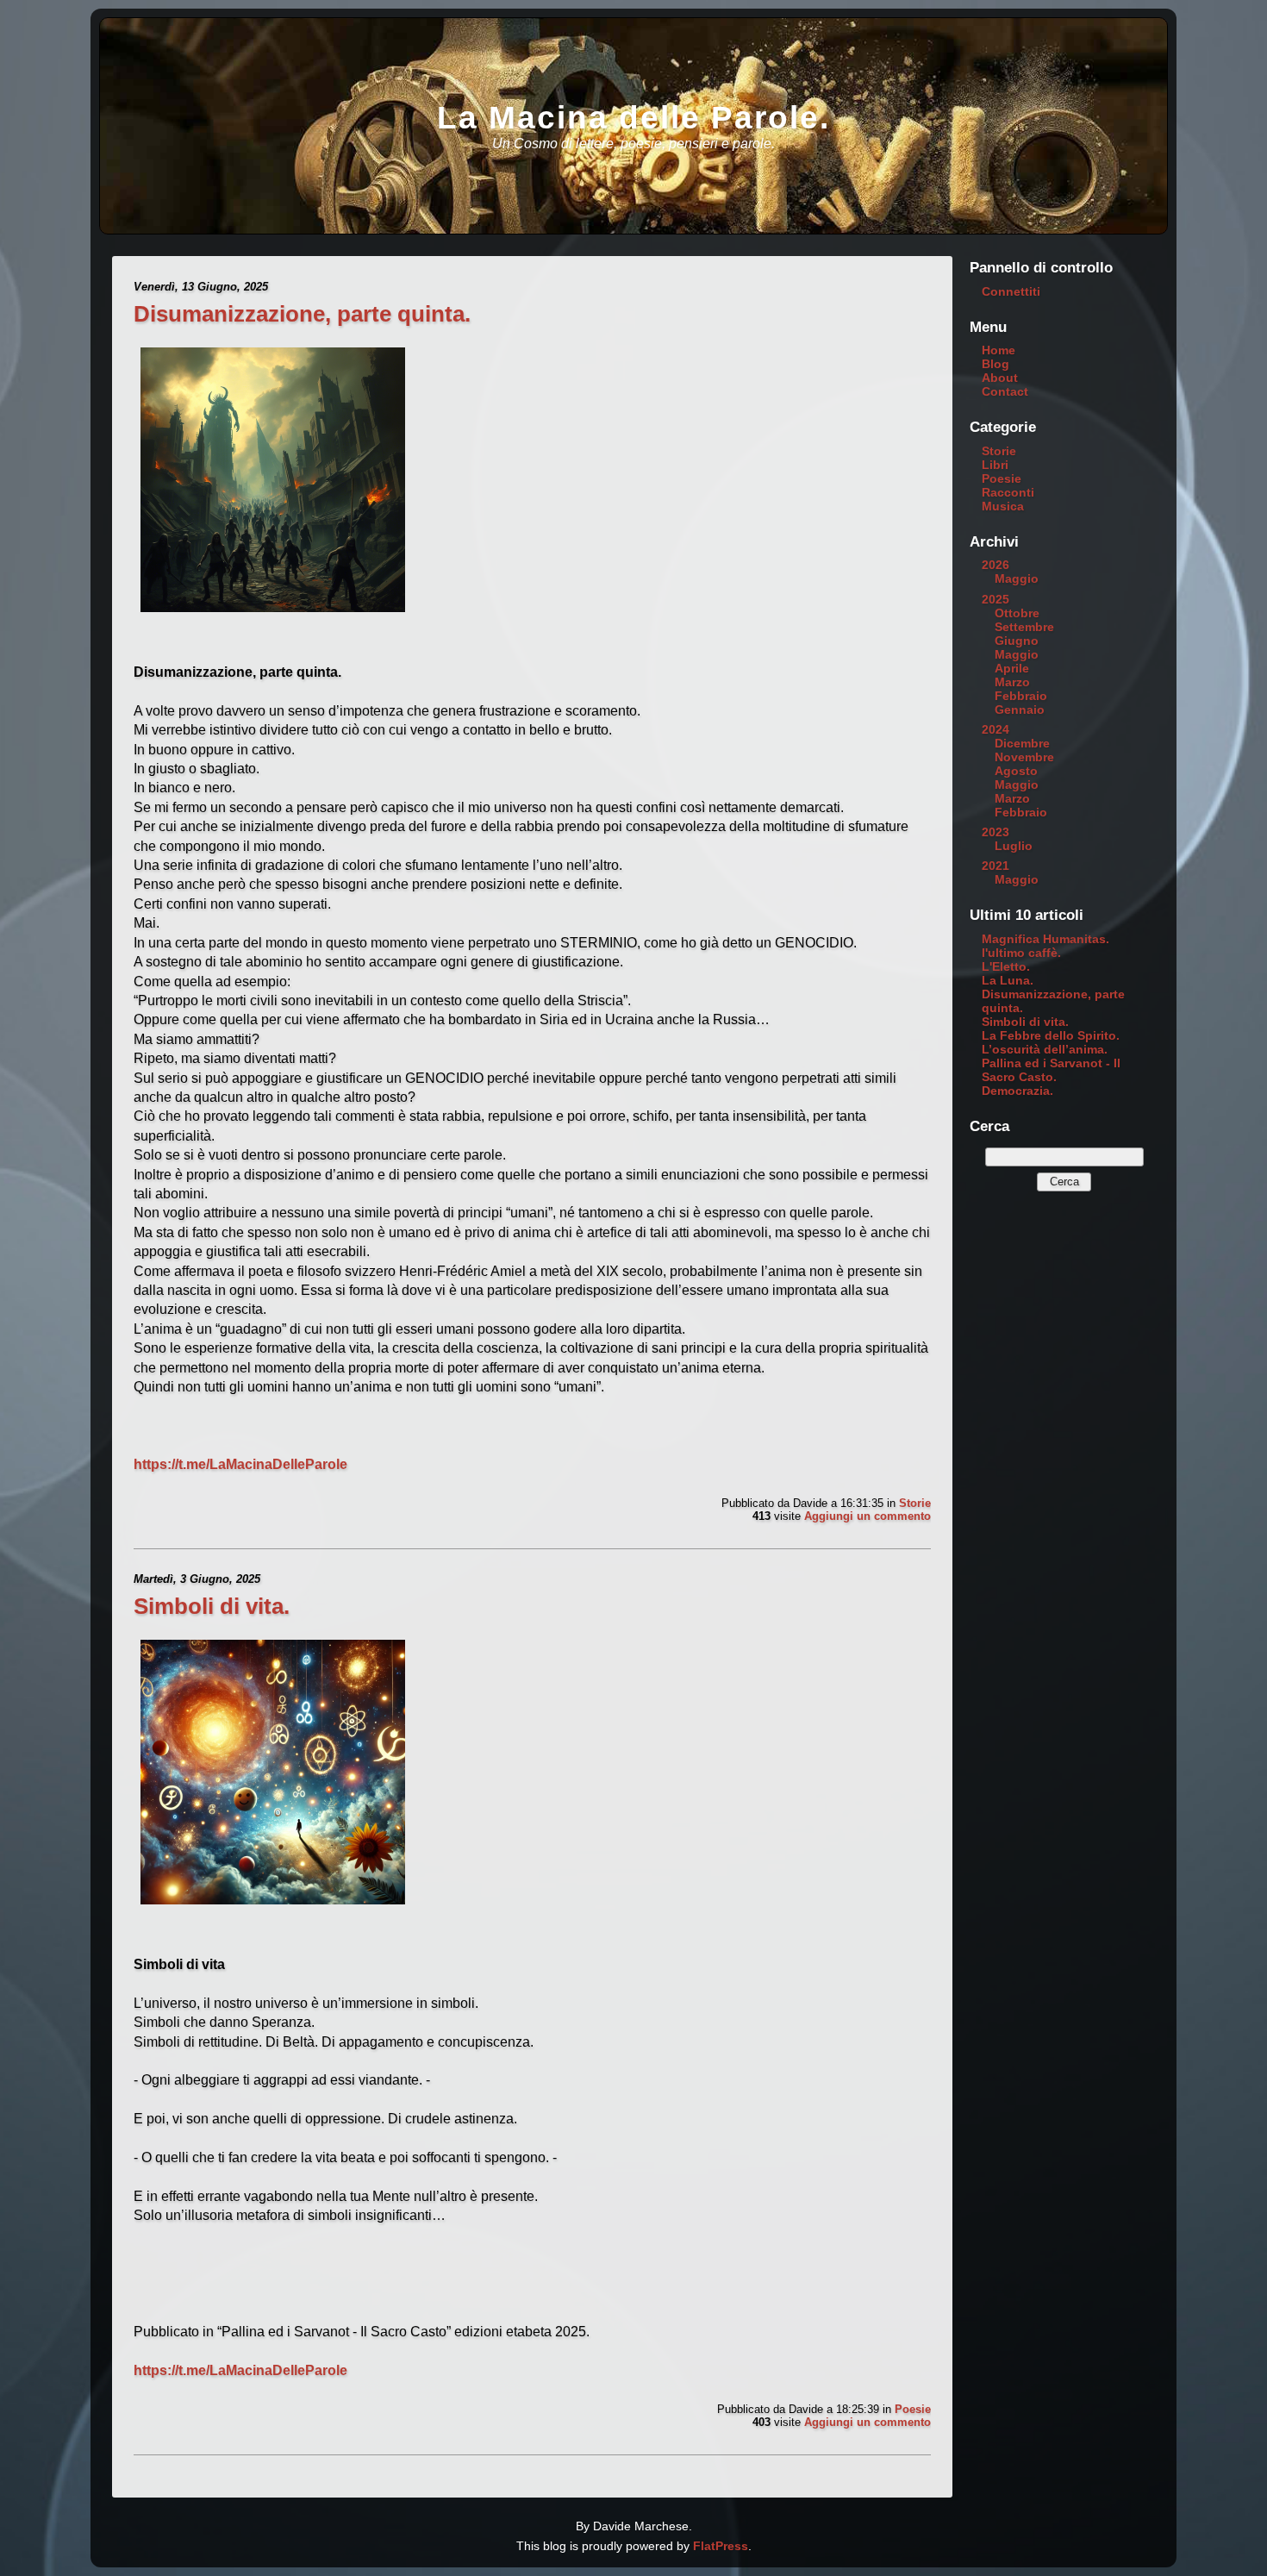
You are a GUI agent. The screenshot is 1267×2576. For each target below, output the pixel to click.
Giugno (1017, 641)
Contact (1005, 391)
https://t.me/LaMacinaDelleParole (240, 1464)
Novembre (1024, 757)
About (1000, 378)
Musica (1003, 506)
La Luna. (1008, 980)
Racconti (1008, 492)
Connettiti (1011, 291)
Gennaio (1020, 710)
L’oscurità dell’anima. (1045, 1049)
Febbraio (1021, 696)
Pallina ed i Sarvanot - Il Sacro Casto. (1051, 1070)
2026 (995, 565)
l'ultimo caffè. (1021, 953)
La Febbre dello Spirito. (1051, 1035)
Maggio (1017, 578)
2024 (995, 729)
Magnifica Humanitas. (1045, 939)
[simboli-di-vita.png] (273, 1907)
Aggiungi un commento (868, 1516)
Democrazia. (1017, 1091)
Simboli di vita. (212, 1606)
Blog (995, 364)
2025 (995, 599)
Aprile (1012, 668)
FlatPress (721, 2546)
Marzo (1012, 682)
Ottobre (1017, 613)
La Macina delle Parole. (633, 118)
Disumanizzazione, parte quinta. (302, 314)
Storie (915, 1503)
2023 (995, 832)
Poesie (913, 2409)
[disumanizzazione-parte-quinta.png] (273, 614)
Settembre (1024, 627)
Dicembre (1022, 743)
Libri (995, 465)
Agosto (1016, 771)
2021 (995, 866)
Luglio (1014, 846)
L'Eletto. (1006, 966)
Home (999, 350)
